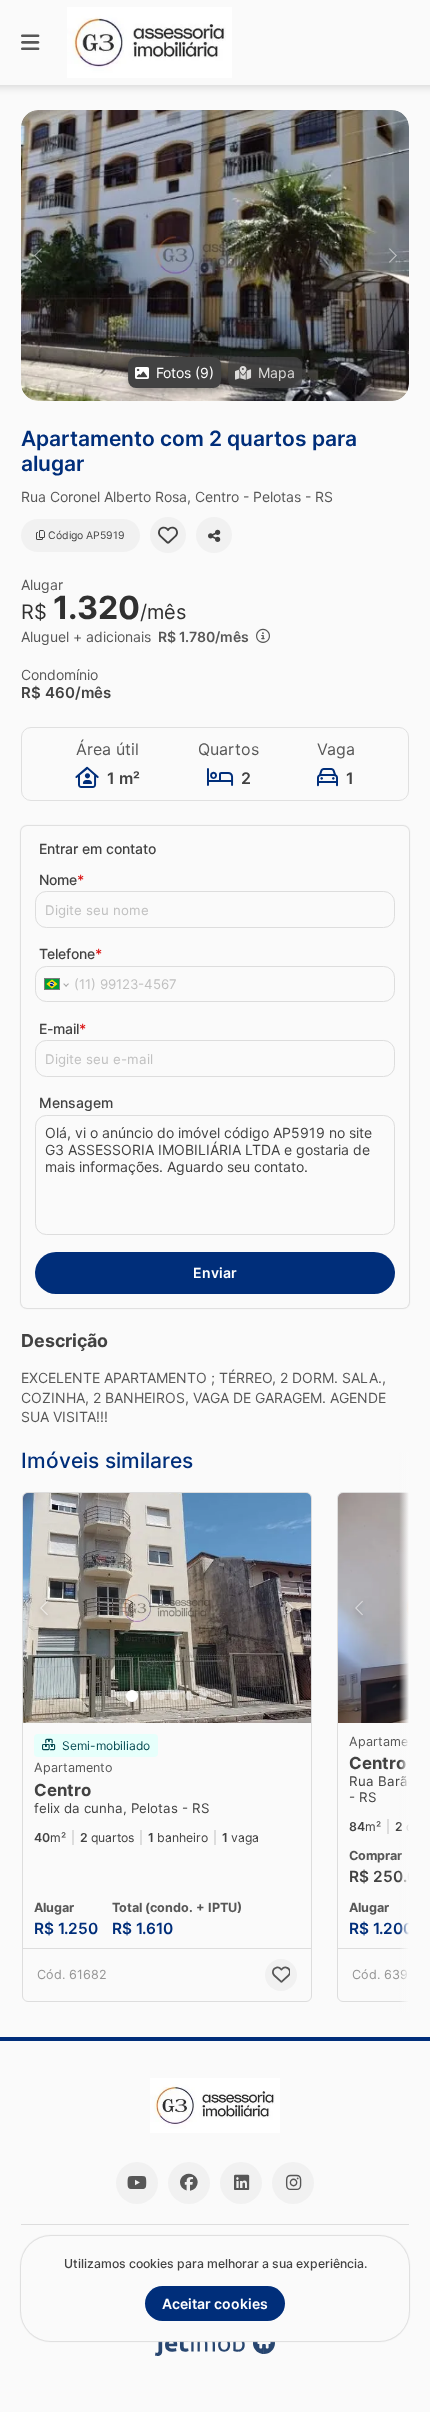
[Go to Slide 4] (175, 1696)
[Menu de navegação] (30, 42)
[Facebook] (189, 2183)
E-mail (62, 1028)
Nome (61, 879)
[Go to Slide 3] (161, 1696)
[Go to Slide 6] (203, 1696)
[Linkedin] (241, 2183)
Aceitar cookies (215, 2303)
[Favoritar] (168, 535)
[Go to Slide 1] (132, 1696)
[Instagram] (293, 2183)
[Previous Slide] (37, 255)
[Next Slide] (392, 255)
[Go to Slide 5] (189, 1696)
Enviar (215, 1272)
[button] (215, 255)
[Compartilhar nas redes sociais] (214, 535)
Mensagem (76, 1102)
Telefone (70, 953)
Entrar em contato (97, 848)
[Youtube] (137, 2183)
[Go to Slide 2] (147, 1696)
